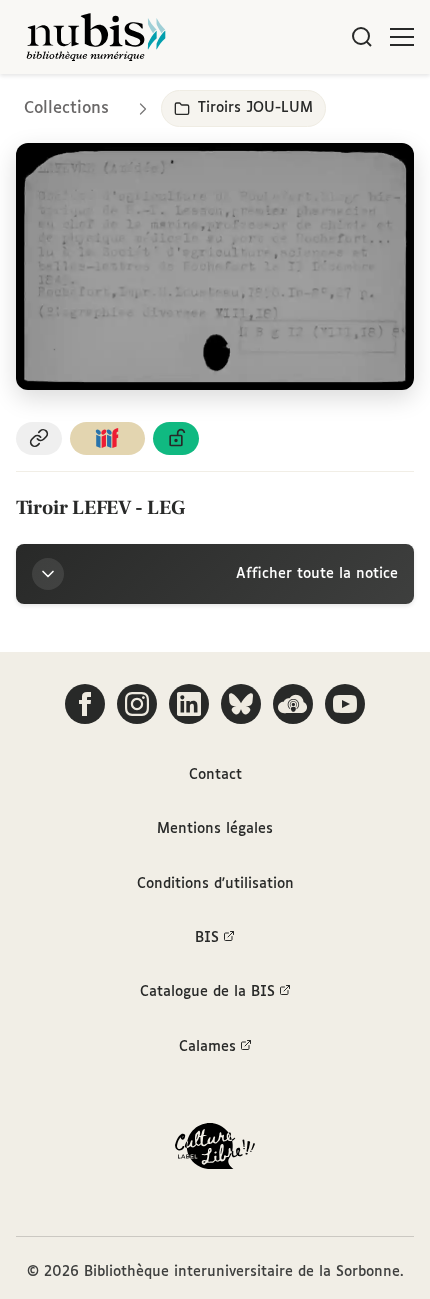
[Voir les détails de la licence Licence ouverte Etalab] (176, 438)
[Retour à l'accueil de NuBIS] (96, 37)
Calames (207, 1047)
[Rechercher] (362, 37)
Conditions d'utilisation (215, 884)
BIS (207, 938)
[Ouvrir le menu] (402, 37)
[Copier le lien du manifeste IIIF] (108, 438)
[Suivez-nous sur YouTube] (345, 704)
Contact (215, 775)
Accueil (330, 102)
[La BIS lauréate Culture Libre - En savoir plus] (215, 1150)
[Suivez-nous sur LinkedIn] (189, 704)
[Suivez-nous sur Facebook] (85, 704)
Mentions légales (215, 829)
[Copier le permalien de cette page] (39, 438)
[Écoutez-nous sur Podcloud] (293, 704)
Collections (66, 108)
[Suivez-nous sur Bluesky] (241, 704)
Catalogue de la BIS (207, 992)
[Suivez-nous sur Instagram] (137, 704)
